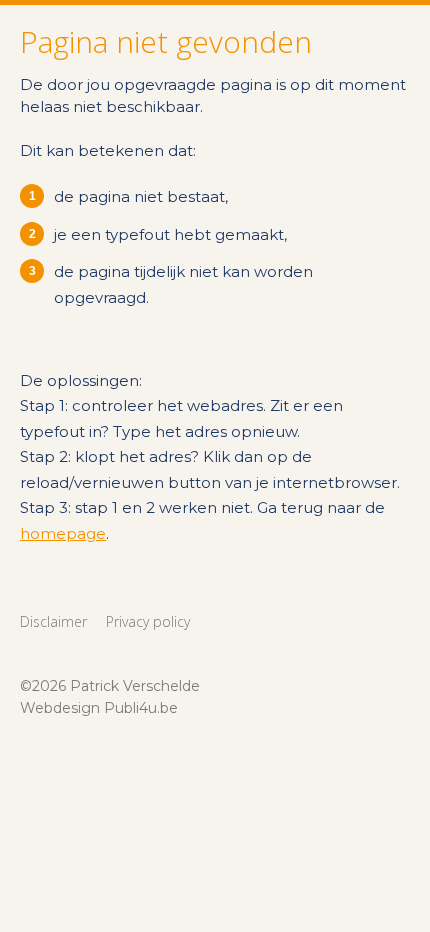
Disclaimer (53, 621)
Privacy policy (148, 621)
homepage (63, 533)
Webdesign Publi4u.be (99, 708)
